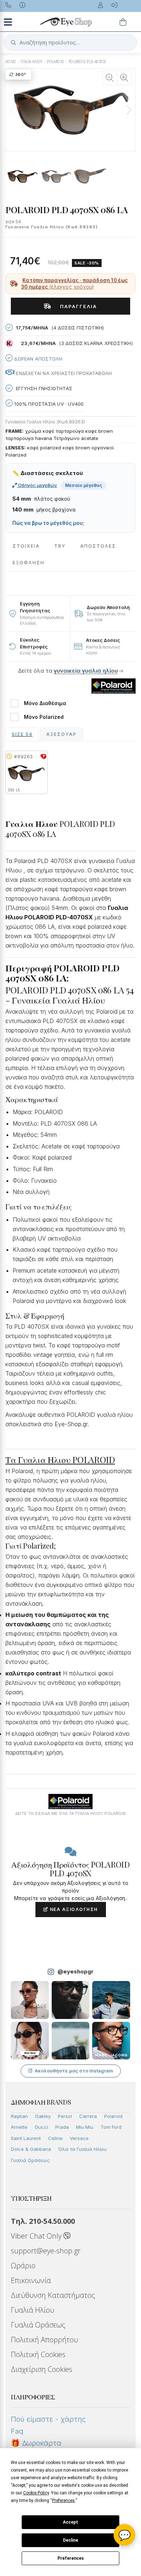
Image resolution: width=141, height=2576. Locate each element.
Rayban (19, 2116)
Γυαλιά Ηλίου (33, 2310)
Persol (65, 2116)
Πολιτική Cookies (38, 2354)
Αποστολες (98, 546)
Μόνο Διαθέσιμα (45, 703)
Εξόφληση (29, 563)
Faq (17, 2431)
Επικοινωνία (31, 2280)
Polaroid (113, 2116)
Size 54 (22, 734)
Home (11, 62)
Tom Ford (111, 2127)
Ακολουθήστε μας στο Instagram (74, 2071)
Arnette (19, 2127)
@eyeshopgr (76, 1971)
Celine (55, 2138)
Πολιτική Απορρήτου (44, 2340)
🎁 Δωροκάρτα (36, 2443)
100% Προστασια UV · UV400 (48, 404)
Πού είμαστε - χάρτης (48, 2419)
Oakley (43, 2116)
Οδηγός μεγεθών (37, 485)
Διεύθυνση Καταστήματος (53, 2295)
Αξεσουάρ (61, 734)
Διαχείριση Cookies (42, 2369)
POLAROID (55, 62)
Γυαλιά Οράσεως (30, 2160)
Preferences (71, 2558)
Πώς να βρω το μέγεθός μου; (48, 523)
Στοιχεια (26, 546)
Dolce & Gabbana (31, 2149)
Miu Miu (85, 2127)
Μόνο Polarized (44, 717)
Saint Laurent (26, 2138)
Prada (62, 2127)
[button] (129, 110)
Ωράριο (23, 2266)
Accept (70, 2522)
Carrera (88, 2116)
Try (60, 546)
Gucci (41, 2127)
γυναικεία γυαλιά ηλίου (86, 671)
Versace (79, 2138)
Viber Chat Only (37, 2236)
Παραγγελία (76, 306)
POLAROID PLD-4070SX (87, 62)
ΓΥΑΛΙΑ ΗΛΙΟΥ (32, 62)
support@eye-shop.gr (46, 2251)
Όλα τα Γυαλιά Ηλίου (82, 2149)
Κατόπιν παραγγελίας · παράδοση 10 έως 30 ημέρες (74, 284)
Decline (70, 2540)
